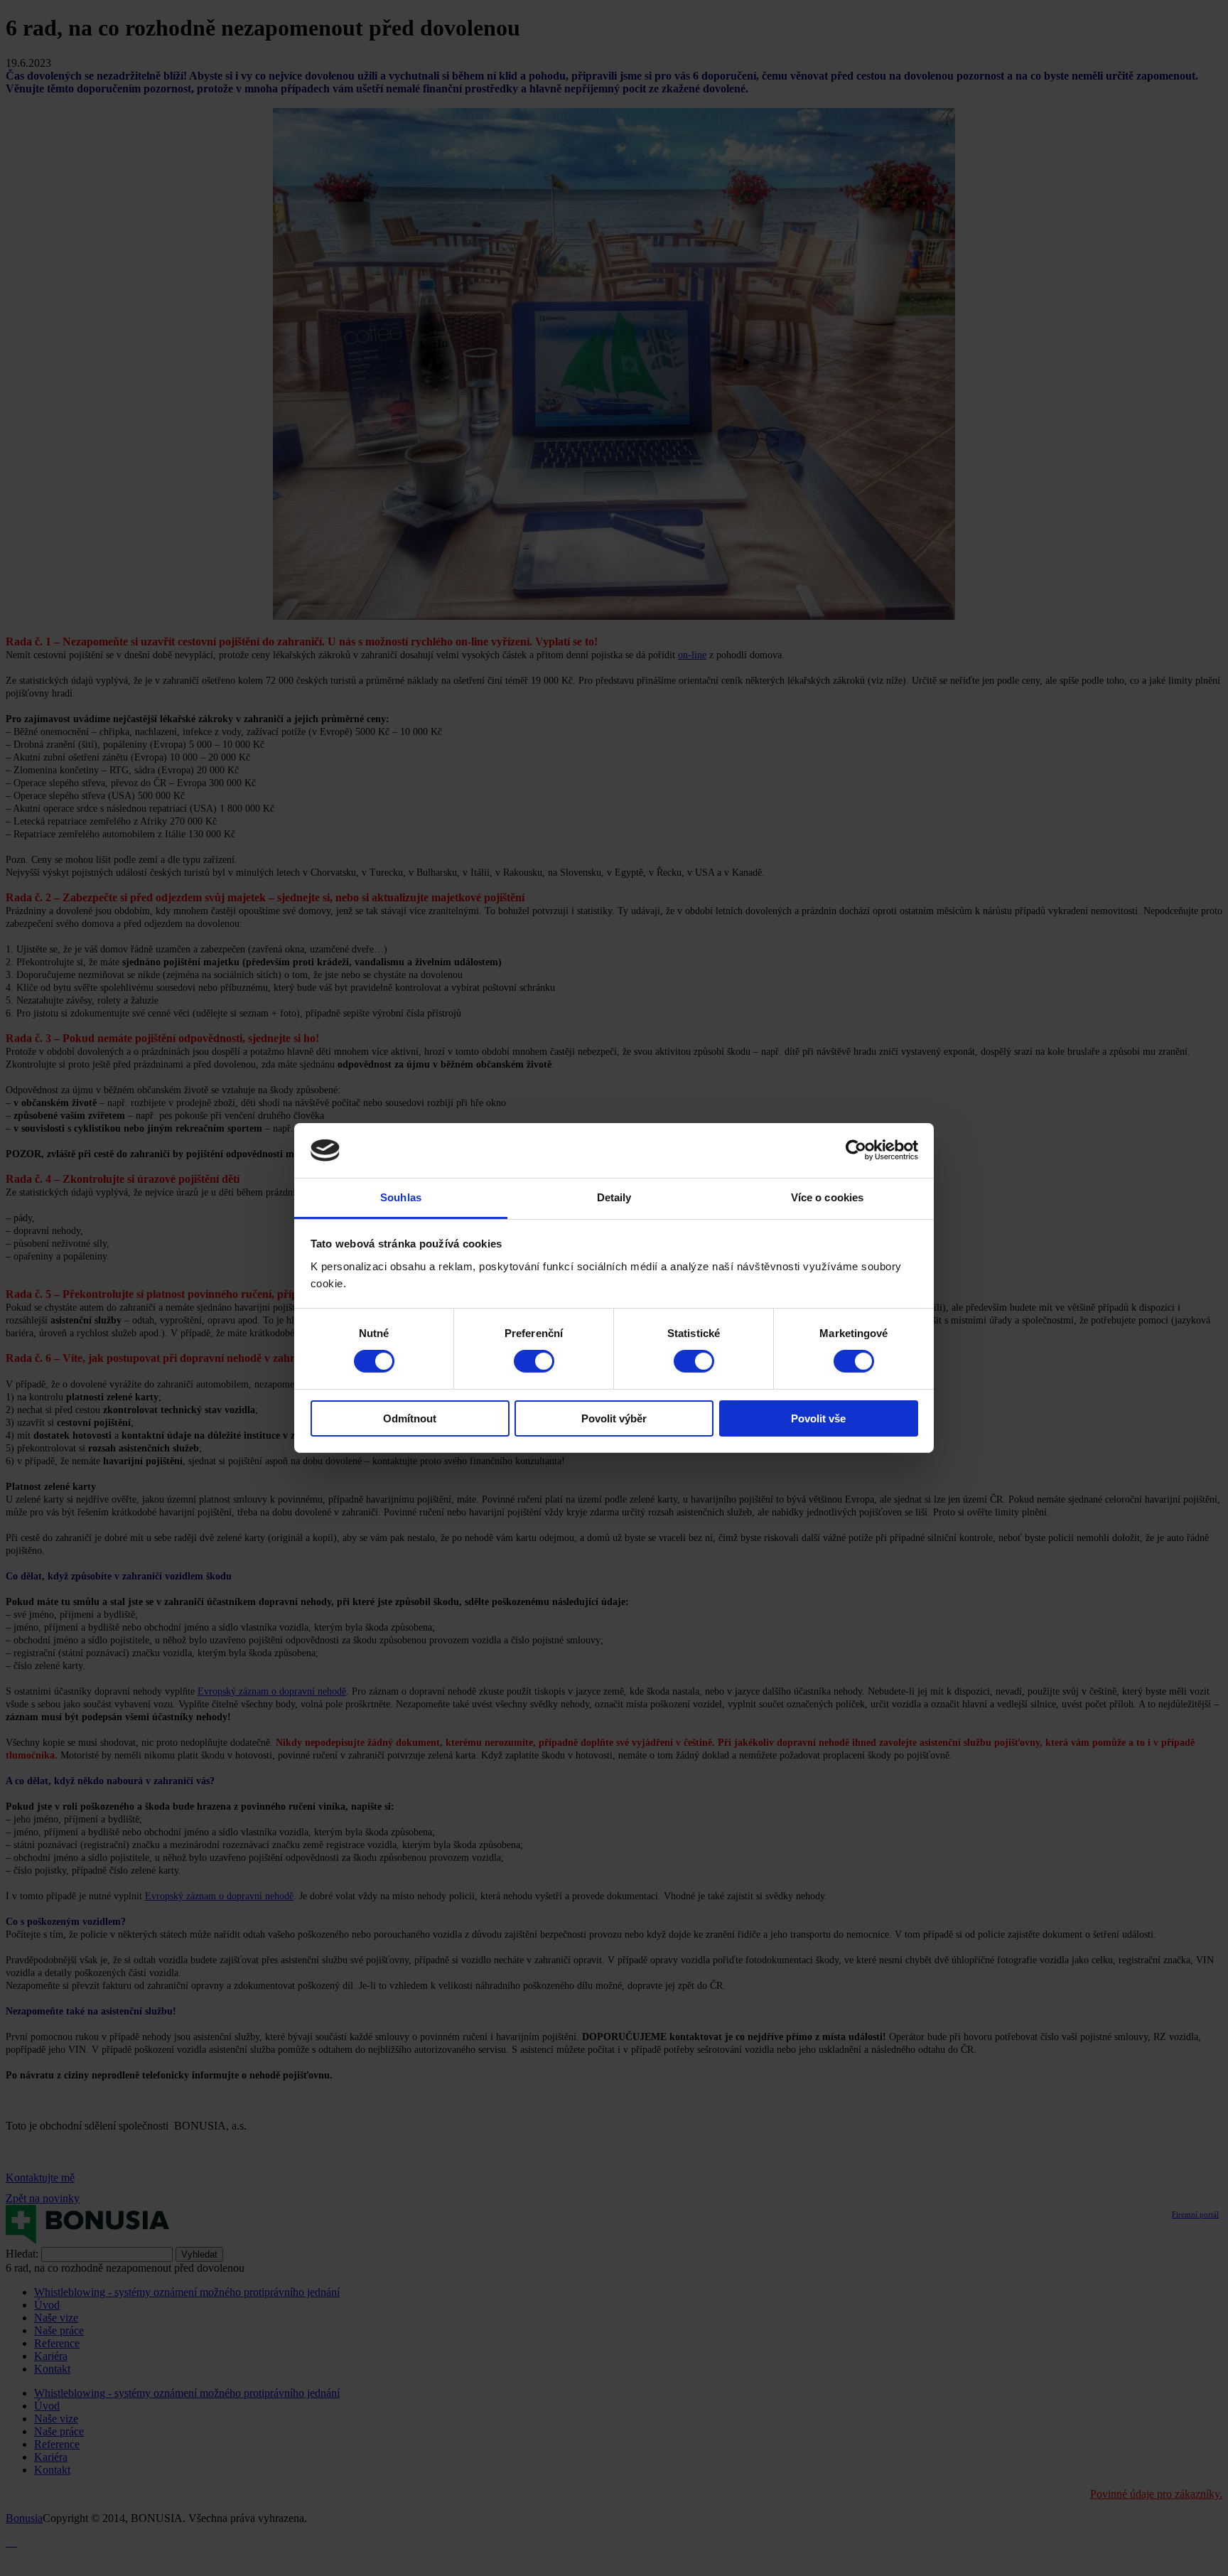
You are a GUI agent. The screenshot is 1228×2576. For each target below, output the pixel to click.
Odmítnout (410, 1418)
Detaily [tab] (614, 1197)
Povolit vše (818, 1418)
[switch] (534, 1361)
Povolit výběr (614, 1418)
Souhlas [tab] (401, 1197)
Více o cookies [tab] (827, 1197)
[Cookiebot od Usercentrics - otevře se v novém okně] (856, 1150)
